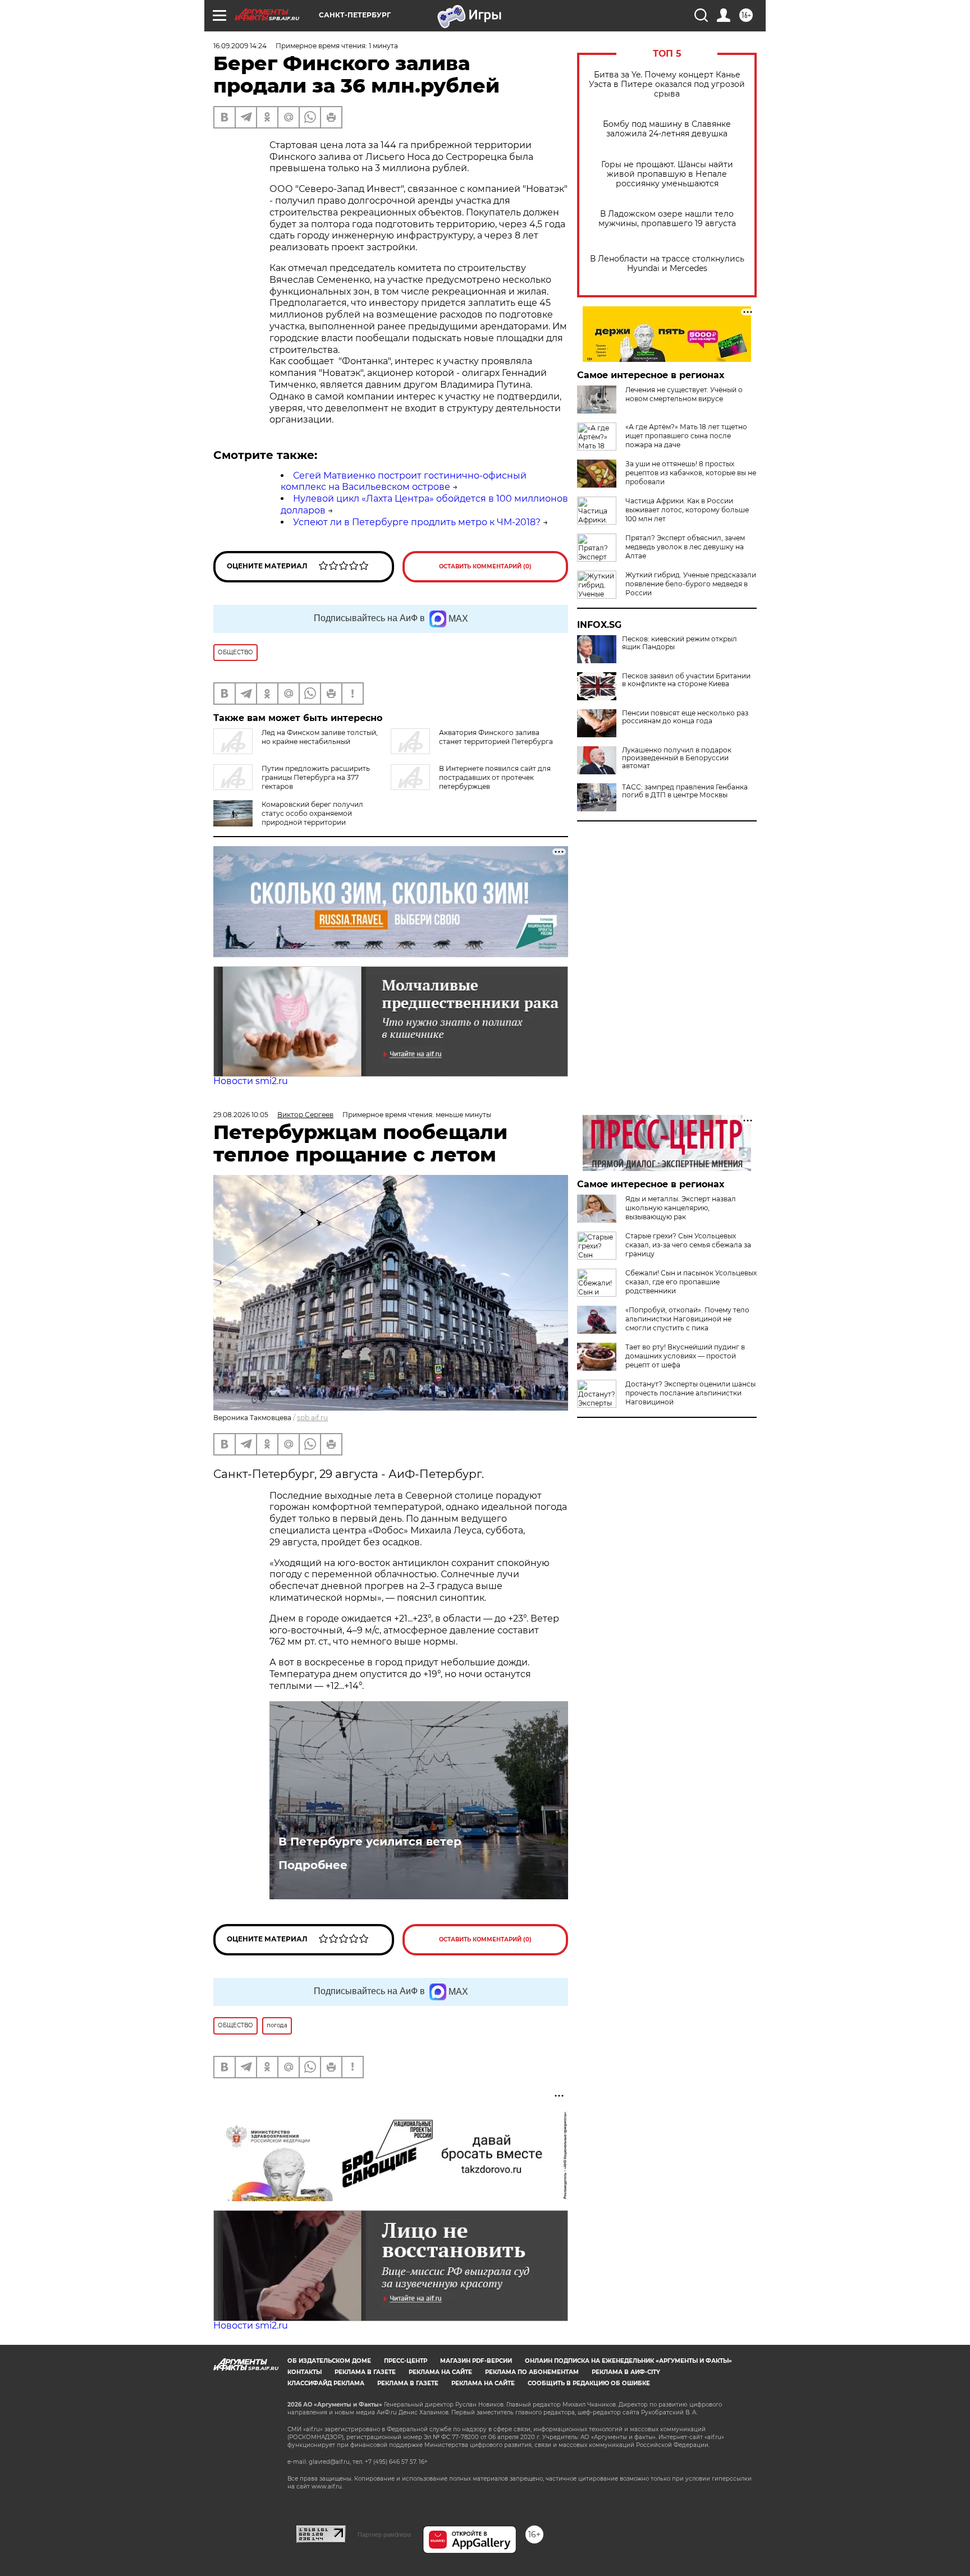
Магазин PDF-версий (476, 2361)
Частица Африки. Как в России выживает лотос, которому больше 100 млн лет (687, 510)
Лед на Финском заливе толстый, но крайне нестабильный (320, 737)
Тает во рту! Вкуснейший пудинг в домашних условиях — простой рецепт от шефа (685, 1356)
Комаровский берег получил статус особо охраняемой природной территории (312, 813)
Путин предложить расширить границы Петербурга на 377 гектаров (316, 777)
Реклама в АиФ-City (626, 2372)
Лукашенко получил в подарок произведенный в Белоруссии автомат (677, 758)
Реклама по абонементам (532, 2372)
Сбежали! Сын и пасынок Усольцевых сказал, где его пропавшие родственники (691, 1282)
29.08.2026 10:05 (241, 1115)
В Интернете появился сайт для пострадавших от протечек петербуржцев (495, 777)
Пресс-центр (406, 2361)
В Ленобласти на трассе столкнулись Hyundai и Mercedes (667, 264)
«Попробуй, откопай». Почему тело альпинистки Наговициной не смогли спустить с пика (687, 1319)
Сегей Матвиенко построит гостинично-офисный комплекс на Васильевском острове (404, 481)
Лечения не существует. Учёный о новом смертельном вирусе (684, 394)
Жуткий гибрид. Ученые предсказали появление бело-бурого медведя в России (691, 584)
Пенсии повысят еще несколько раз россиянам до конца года (685, 717)
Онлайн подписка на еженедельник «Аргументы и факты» (628, 2361)
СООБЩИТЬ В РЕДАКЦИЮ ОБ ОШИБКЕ (589, 2383)
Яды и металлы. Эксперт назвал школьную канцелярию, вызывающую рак (681, 1208)
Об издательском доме (329, 2361)
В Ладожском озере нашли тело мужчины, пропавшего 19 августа (667, 219)
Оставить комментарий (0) (485, 566)
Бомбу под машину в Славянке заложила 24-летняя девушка (667, 129)
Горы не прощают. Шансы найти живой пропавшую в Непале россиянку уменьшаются (667, 174)
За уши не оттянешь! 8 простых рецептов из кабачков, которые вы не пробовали (691, 473)
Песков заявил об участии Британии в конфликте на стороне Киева (686, 680)
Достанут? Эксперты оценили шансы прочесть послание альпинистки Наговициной (690, 1393)
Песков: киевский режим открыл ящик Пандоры (680, 643)
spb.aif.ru (312, 1418)
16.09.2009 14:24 (240, 46)
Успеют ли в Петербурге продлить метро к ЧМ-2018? (417, 522)
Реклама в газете (365, 2372)
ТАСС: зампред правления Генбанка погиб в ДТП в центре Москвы (685, 791)
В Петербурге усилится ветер (370, 1842)
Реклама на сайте (440, 2372)
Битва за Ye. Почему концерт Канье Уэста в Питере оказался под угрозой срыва (667, 84)
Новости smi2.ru (251, 1081)
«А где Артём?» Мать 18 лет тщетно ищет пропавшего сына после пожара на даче (686, 436)
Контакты (305, 2372)
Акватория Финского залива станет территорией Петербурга (496, 737)
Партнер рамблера (384, 2534)
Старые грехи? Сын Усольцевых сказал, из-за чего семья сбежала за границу (688, 1245)
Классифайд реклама (326, 2383)
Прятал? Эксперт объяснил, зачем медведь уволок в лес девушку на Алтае (685, 547)
